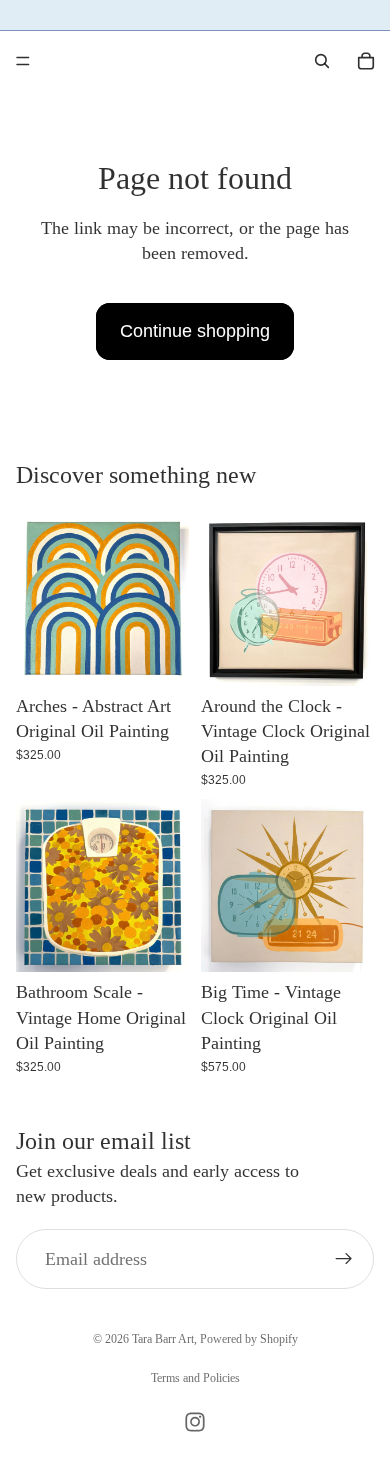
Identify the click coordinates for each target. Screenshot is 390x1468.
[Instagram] (195, 1422)
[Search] (322, 61)
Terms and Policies (195, 1378)
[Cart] (366, 61)
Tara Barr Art (163, 1339)
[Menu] (23, 61)
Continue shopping (195, 331)
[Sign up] (344, 1260)
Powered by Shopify (249, 1339)
